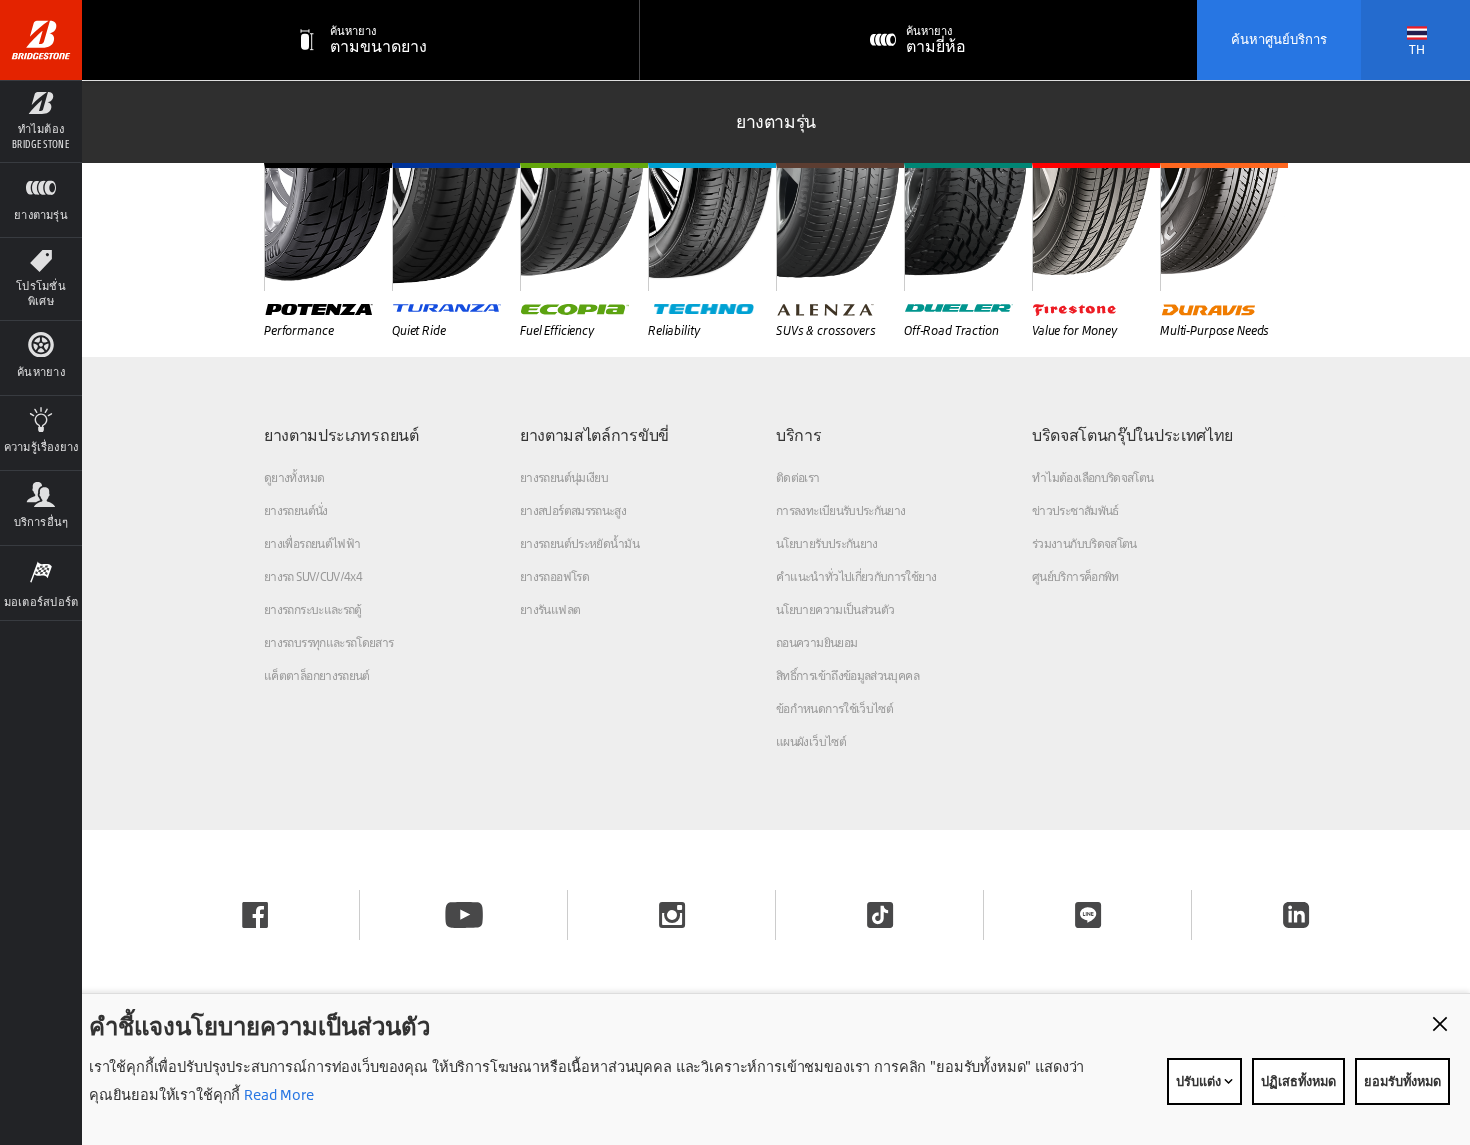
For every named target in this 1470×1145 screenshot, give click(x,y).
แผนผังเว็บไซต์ (811, 741)
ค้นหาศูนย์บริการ (1279, 39)
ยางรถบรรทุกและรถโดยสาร (329, 642)
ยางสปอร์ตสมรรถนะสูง (573, 510)
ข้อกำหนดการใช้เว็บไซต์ (834, 708)
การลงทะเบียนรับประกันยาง (841, 510)
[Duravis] (1224, 227)
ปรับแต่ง (1199, 1081)
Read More (277, 1094)
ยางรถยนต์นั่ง (296, 510)
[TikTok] (880, 915)
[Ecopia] (584, 227)
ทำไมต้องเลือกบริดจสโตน (1092, 477)
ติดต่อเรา (798, 477)
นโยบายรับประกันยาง (827, 543)
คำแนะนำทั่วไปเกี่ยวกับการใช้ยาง (856, 576)
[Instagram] (672, 915)
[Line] (1088, 915)
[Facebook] (255, 915)
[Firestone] (1096, 227)
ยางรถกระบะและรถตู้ (313, 609)
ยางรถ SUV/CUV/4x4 (313, 576)
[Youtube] (464, 915)
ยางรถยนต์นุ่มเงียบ (564, 477)
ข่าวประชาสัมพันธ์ (1075, 510)
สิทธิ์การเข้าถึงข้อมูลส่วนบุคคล (847, 675)
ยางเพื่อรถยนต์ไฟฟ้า (312, 543)
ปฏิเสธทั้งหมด (1298, 1081)
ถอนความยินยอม (816, 642)
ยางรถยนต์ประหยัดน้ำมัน (579, 543)
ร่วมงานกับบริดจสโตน (1084, 543)
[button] (41, 121)
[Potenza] (328, 227)
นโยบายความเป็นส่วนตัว (835, 609)
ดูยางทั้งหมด (294, 477)
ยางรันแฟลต (550, 609)
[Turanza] (456, 227)
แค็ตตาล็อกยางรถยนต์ (317, 675)
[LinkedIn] (1296, 915)
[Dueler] (968, 227)
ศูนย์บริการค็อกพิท (1075, 576)
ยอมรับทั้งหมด (1402, 1081)
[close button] (1440, 1024)
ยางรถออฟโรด (554, 576)
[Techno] (712, 227)
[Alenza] (840, 227)
